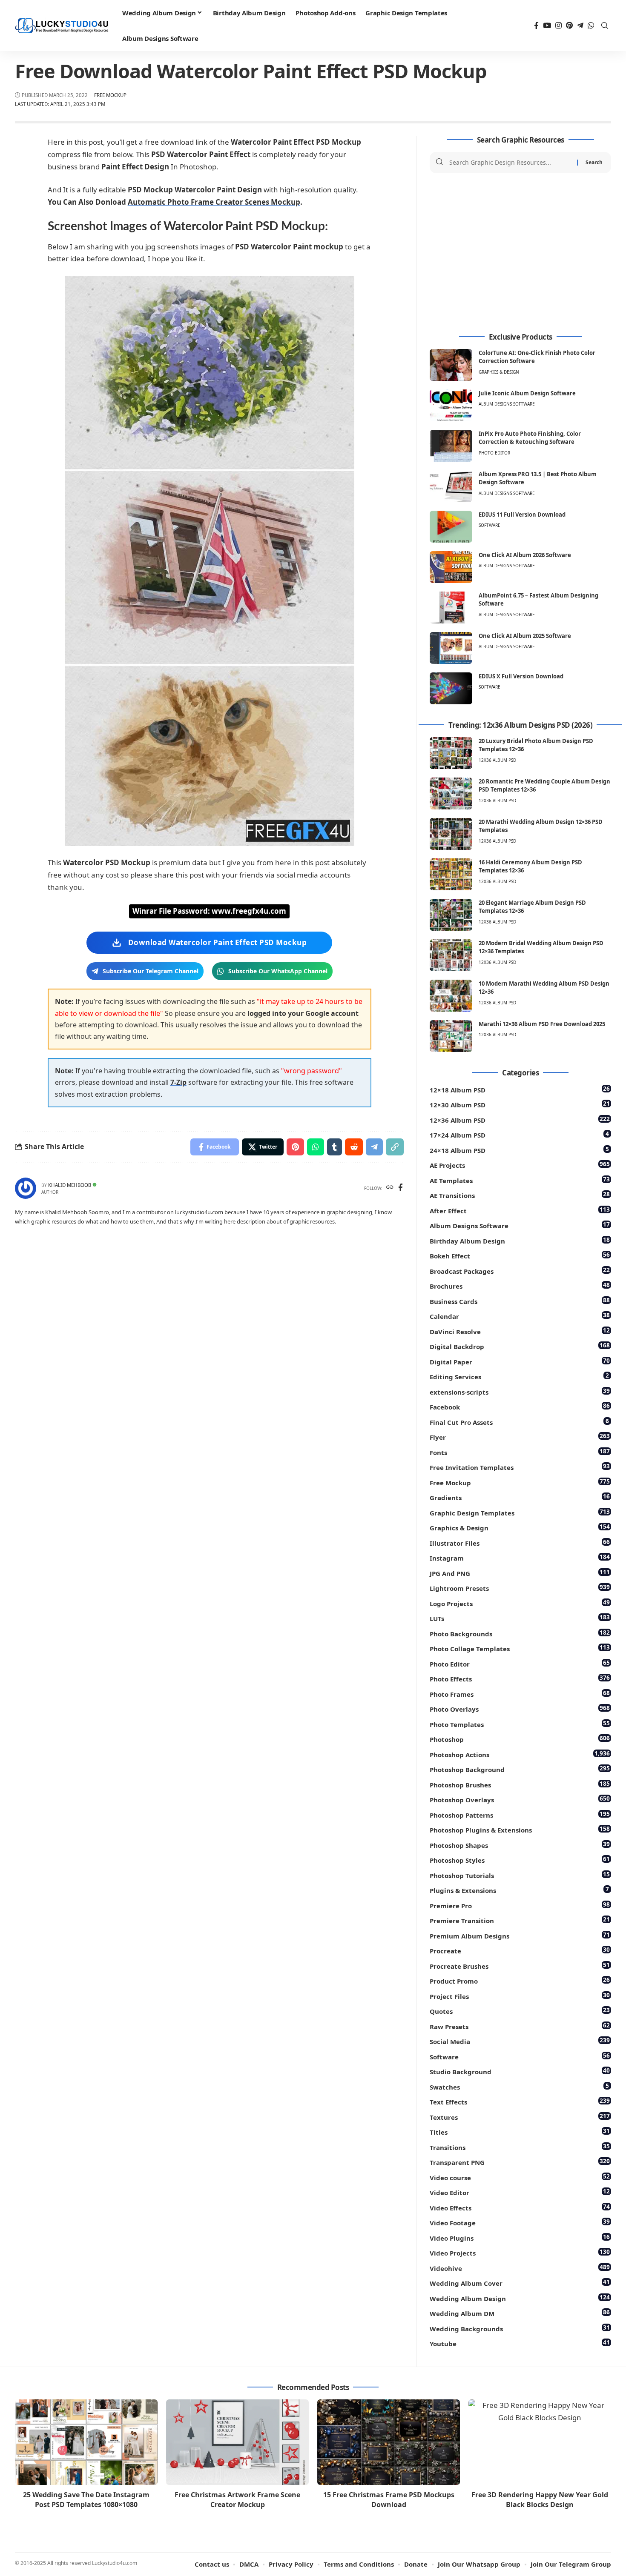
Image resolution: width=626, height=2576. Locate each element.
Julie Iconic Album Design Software (527, 393)
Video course (520, 2177)
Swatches (519, 2086)
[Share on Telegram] (374, 1147)
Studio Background (520, 2071)
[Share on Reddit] (354, 1147)
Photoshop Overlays (520, 1799)
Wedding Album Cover (520, 2283)
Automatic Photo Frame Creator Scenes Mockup (214, 202)
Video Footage (520, 2222)
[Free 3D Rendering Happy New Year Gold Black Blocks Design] (540, 2442)
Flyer (520, 1437)
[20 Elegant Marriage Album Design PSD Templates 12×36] (451, 915)
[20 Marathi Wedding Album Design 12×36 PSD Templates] (451, 834)
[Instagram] (559, 26)
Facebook (520, 1406)
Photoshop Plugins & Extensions (520, 1829)
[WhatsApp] (591, 26)
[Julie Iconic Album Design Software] (451, 405)
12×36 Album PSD (520, 1119)
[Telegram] (580, 26)
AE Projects (520, 1165)
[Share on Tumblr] (335, 1147)
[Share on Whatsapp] (316, 1147)
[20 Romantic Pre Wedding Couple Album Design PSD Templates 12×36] (451, 793)
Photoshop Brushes (520, 1784)
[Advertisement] (520, 253)
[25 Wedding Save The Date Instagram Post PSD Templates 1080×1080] (86, 2442)
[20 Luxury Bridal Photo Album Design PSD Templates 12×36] (451, 753)
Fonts (520, 1452)
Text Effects (520, 2101)
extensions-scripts (520, 1391)
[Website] (390, 1188)
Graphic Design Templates (520, 1512)
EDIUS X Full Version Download (521, 676)
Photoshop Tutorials (520, 1875)
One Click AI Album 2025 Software (525, 636)
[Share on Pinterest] (295, 1147)
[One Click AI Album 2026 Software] (451, 567)
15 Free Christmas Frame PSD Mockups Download (389, 2500)
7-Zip (178, 1082)
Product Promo (520, 1980)
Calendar (520, 1316)
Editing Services (519, 1376)
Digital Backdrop (520, 1346)
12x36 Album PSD (497, 760)
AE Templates (520, 1180)
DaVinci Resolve (520, 1331)
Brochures (520, 1285)
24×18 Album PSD (519, 1150)
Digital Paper (520, 1361)
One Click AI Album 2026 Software (525, 555)
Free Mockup (110, 95)
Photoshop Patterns (520, 1814)
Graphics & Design (499, 372)
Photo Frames (520, 1694)
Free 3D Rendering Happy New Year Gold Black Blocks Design (540, 2500)
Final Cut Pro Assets (519, 1422)
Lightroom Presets (520, 1588)
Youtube (520, 2343)
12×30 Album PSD (520, 1104)
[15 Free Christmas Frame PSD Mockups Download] (389, 2442)
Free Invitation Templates (520, 1467)
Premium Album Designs (520, 1935)
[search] (605, 26)
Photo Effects (520, 1678)
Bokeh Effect (520, 1255)
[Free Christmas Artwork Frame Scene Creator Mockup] (237, 2442)
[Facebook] (536, 26)
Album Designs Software (507, 404)
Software (490, 525)
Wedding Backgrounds (520, 2328)
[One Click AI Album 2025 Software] (451, 648)
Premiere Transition (520, 1920)
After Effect (520, 1210)
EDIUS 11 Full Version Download (522, 515)
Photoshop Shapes (520, 1845)
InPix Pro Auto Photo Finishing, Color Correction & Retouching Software (530, 438)
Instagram (520, 1557)
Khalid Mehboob (70, 1185)
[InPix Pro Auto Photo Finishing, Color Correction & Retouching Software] (451, 446)
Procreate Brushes (520, 1966)
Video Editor (520, 2192)
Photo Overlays (520, 1708)
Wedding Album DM (520, 2313)
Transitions (520, 2147)
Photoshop (520, 1739)
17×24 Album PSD (519, 1134)
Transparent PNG (520, 2162)
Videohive (520, 2268)
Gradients (520, 1497)
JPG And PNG (520, 1573)
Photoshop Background (520, 1769)
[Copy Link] (395, 1147)
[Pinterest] (569, 26)
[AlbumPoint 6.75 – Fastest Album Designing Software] (451, 608)
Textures (520, 2117)
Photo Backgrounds (520, 1633)
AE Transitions (520, 1195)
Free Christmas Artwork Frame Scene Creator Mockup (237, 2500)
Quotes (520, 2011)
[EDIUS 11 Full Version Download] (451, 527)
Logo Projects (520, 1603)
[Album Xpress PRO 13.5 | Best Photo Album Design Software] (451, 486)
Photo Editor (494, 453)
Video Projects (520, 2252)
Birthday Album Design (520, 1240)
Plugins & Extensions (519, 1890)
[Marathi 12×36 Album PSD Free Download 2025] (451, 1036)
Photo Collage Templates (520, 1648)
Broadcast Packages (520, 1271)
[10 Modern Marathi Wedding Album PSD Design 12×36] (451, 996)
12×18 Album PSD (520, 1089)
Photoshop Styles (520, 1860)
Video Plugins (520, 2237)
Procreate (520, 1950)
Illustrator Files (520, 1542)
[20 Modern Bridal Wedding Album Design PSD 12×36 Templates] (451, 955)
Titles (520, 2131)
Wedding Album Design (520, 2298)
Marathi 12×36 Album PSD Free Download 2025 (542, 1024)
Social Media (520, 2041)
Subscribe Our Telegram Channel (151, 971)
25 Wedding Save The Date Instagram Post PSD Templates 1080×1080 (86, 2500)
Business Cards (520, 1301)
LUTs (520, 1618)
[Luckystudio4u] (62, 26)
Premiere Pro (520, 1905)
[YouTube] (547, 26)
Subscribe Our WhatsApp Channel (278, 971)
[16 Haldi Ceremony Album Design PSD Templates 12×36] (451, 874)
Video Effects (520, 2207)
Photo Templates (520, 1724)
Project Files (520, 1996)
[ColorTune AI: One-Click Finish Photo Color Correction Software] (451, 365)
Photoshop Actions (520, 1754)
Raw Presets (520, 2026)
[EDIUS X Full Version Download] (451, 688)
